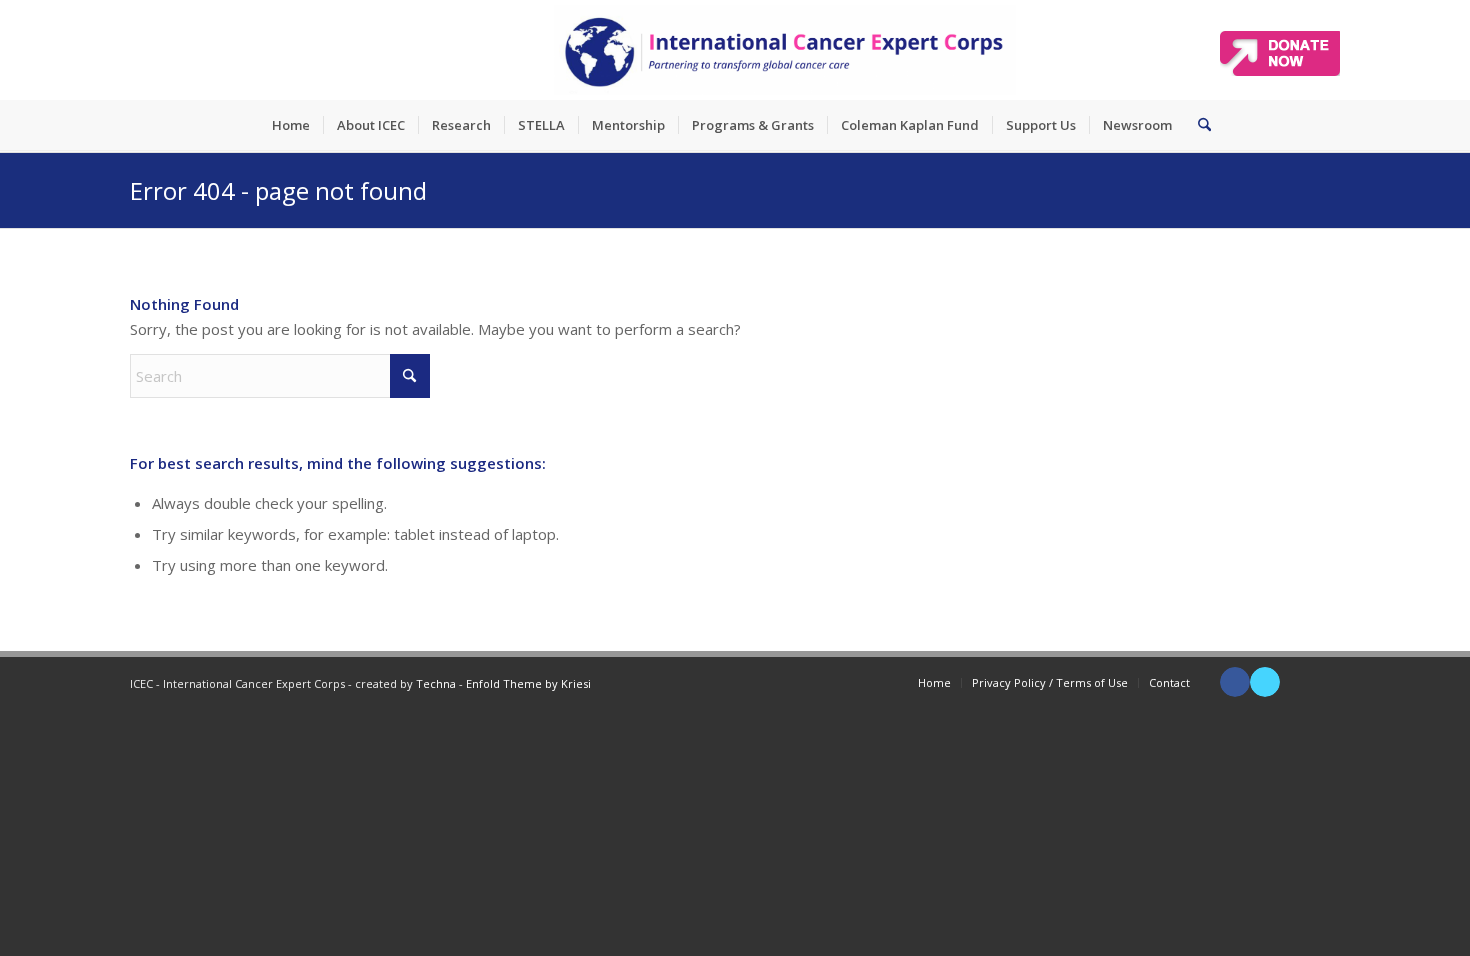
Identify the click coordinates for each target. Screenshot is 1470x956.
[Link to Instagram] (1325, 682)
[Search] (1198, 125)
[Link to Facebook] (1235, 682)
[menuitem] (291, 125)
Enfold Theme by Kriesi (528, 683)
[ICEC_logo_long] (785, 50)
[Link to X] (1265, 682)
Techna (436, 683)
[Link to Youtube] (1295, 682)
